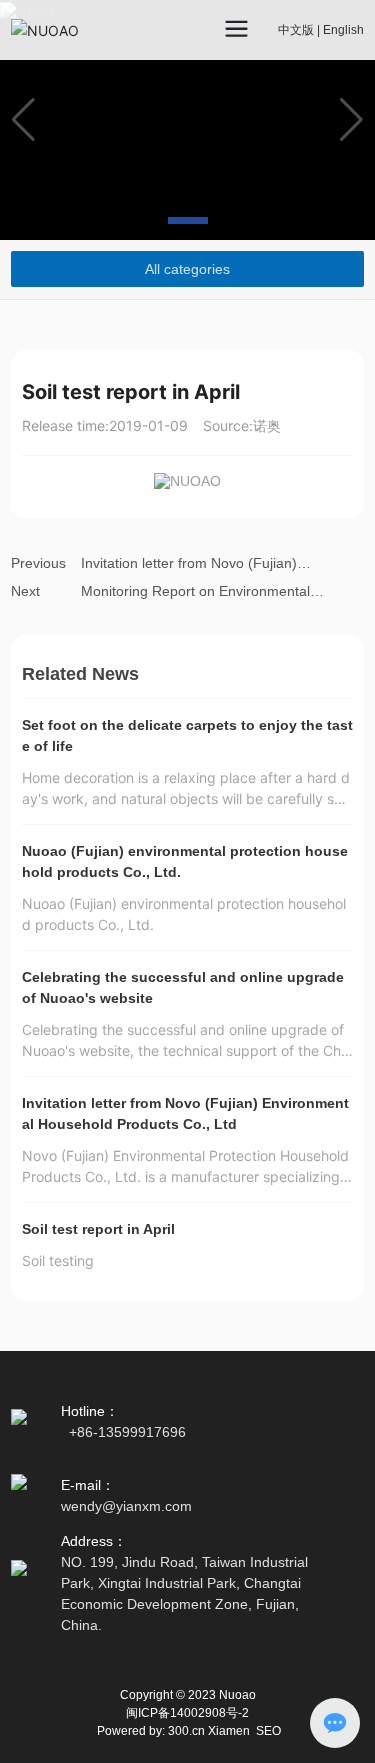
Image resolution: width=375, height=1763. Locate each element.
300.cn (186, 1731)
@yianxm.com (147, 1506)
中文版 (296, 30)
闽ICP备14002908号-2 (187, 1713)
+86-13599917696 (127, 1432)
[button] (140, 220)
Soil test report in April (98, 1229)
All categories (187, 269)
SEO (268, 1731)
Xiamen (229, 1731)
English (343, 30)
